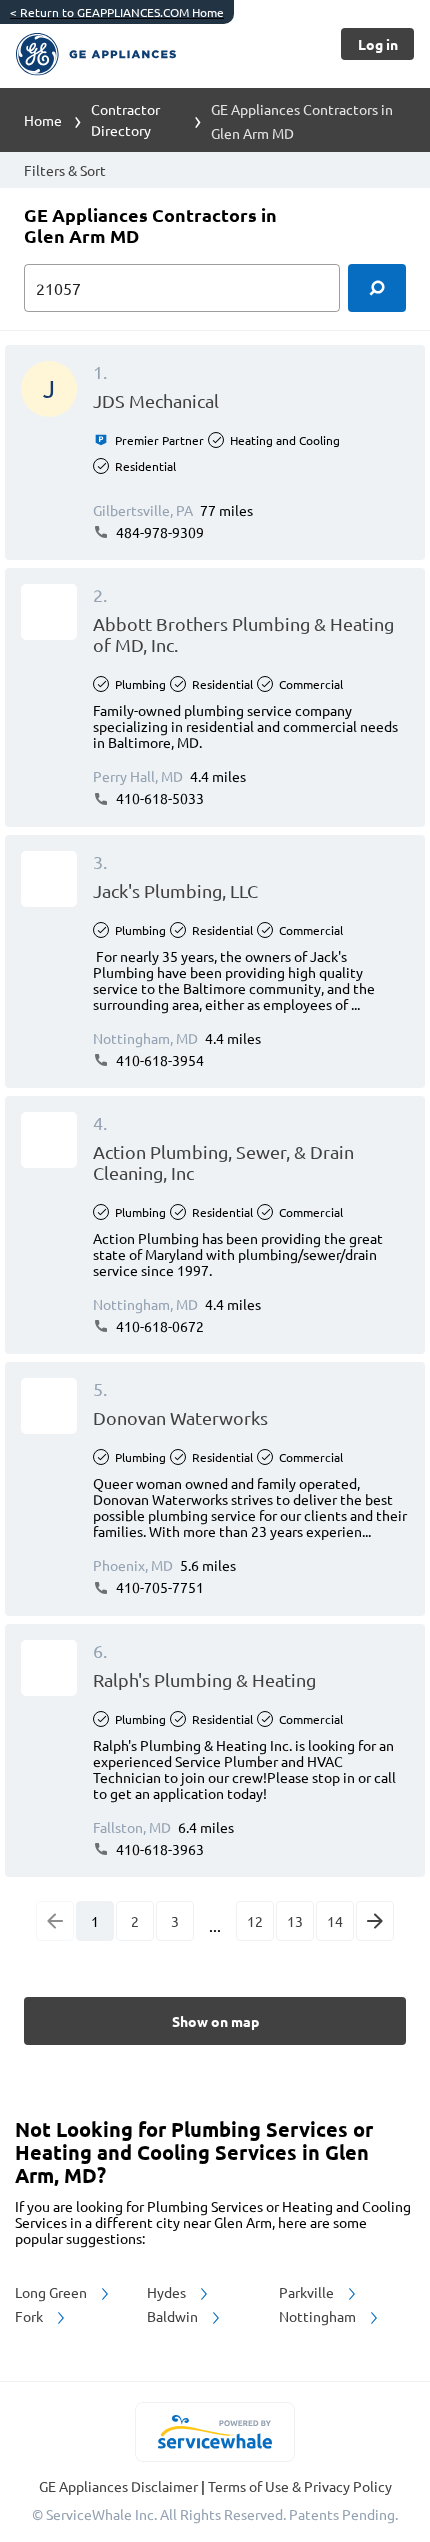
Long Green (52, 2292)
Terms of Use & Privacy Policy (300, 2486)
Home (43, 120)
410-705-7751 (158, 1587)
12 (255, 1921)
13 (295, 1921)
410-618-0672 (158, 1326)
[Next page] (375, 1921)
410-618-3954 (158, 1060)
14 (335, 1921)
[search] (377, 288)
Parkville (308, 2292)
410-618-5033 (158, 798)
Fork (30, 2316)
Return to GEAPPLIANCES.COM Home (117, 12)
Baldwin (174, 2316)
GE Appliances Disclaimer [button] (120, 2486)
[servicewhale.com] (215, 2432)
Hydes (168, 2292)
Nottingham (319, 2316)
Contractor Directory (125, 119)
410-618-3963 (158, 1849)
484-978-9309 (158, 532)
